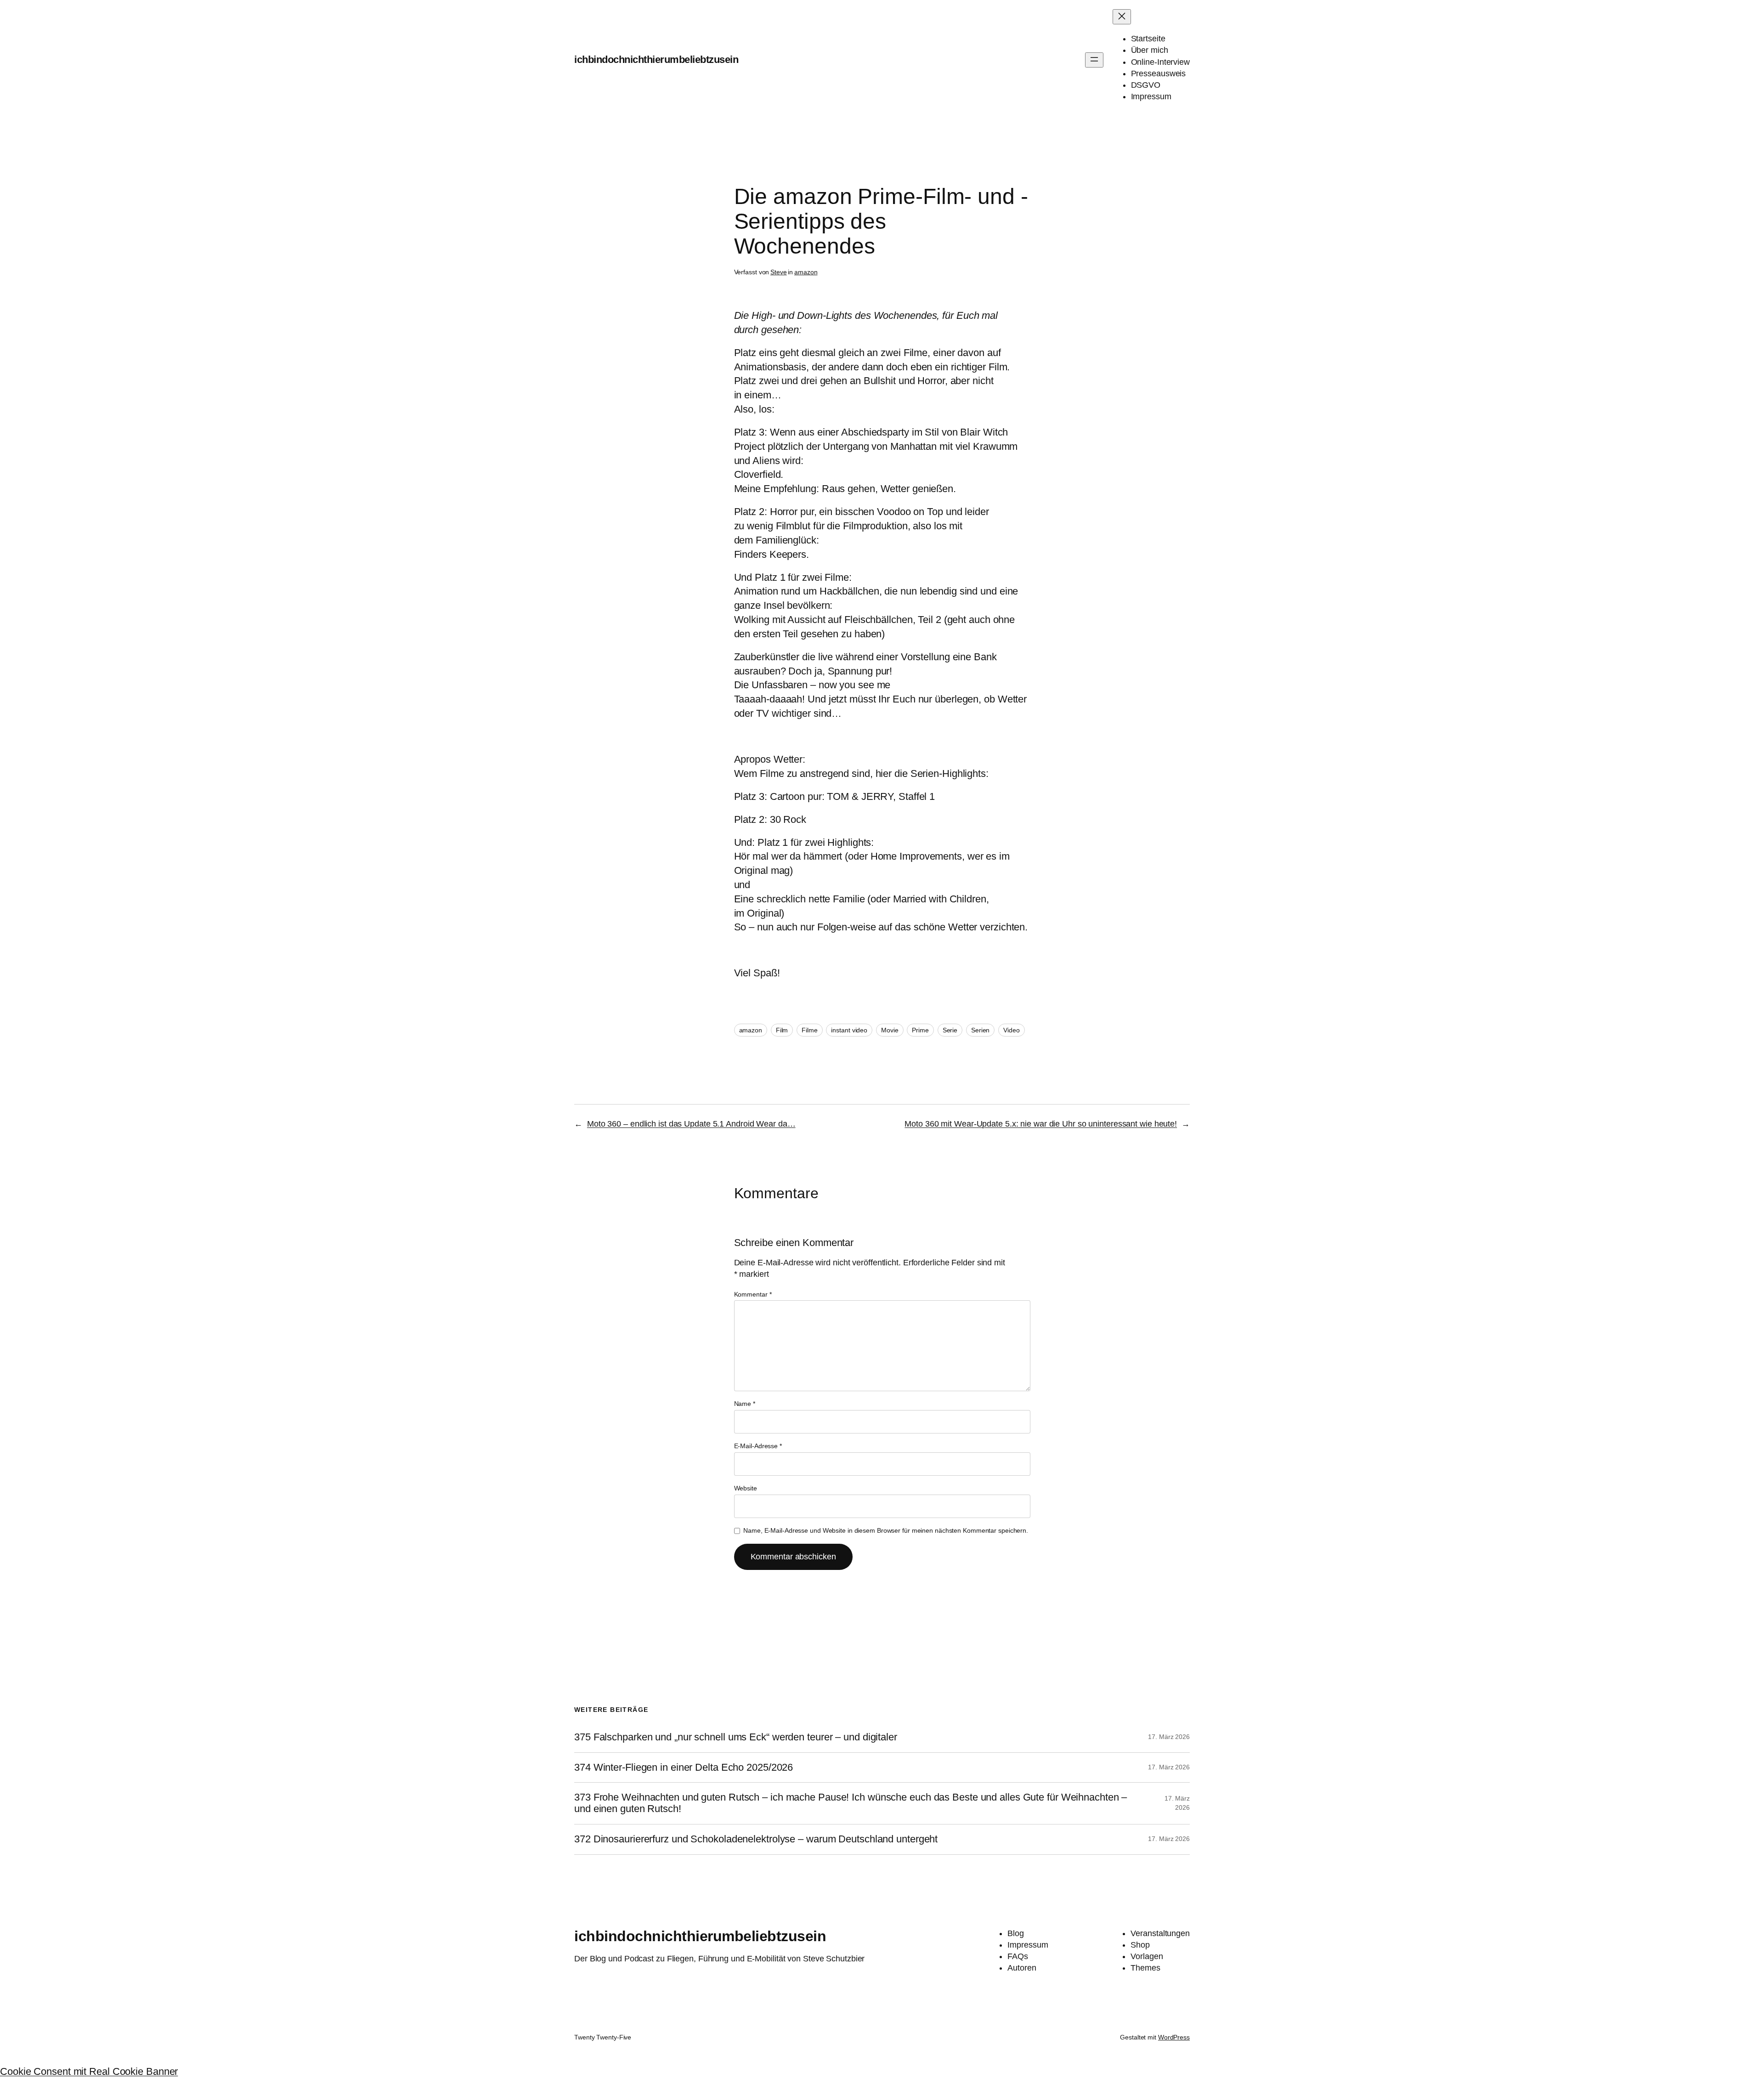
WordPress (1174, 2037)
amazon (806, 272)
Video (1012, 1030)
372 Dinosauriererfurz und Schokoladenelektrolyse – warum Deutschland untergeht (756, 1839)
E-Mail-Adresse (758, 1446)
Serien (980, 1030)
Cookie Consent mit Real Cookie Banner (89, 2071)
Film (782, 1030)
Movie (890, 1030)
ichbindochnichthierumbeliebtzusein (656, 59)
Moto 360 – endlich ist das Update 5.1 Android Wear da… (691, 1124)
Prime (920, 1030)
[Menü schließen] (1122, 17)
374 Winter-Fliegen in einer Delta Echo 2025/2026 (684, 1767)
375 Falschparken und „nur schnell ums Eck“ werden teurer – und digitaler (736, 1737)
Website (746, 1488)
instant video (849, 1030)
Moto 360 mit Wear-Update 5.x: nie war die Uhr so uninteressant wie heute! (1041, 1124)
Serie (950, 1030)
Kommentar (753, 1294)
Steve (779, 272)
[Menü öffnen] (1094, 60)
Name (745, 1404)
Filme (810, 1030)
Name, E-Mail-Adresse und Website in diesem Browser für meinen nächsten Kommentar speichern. (886, 1530)
